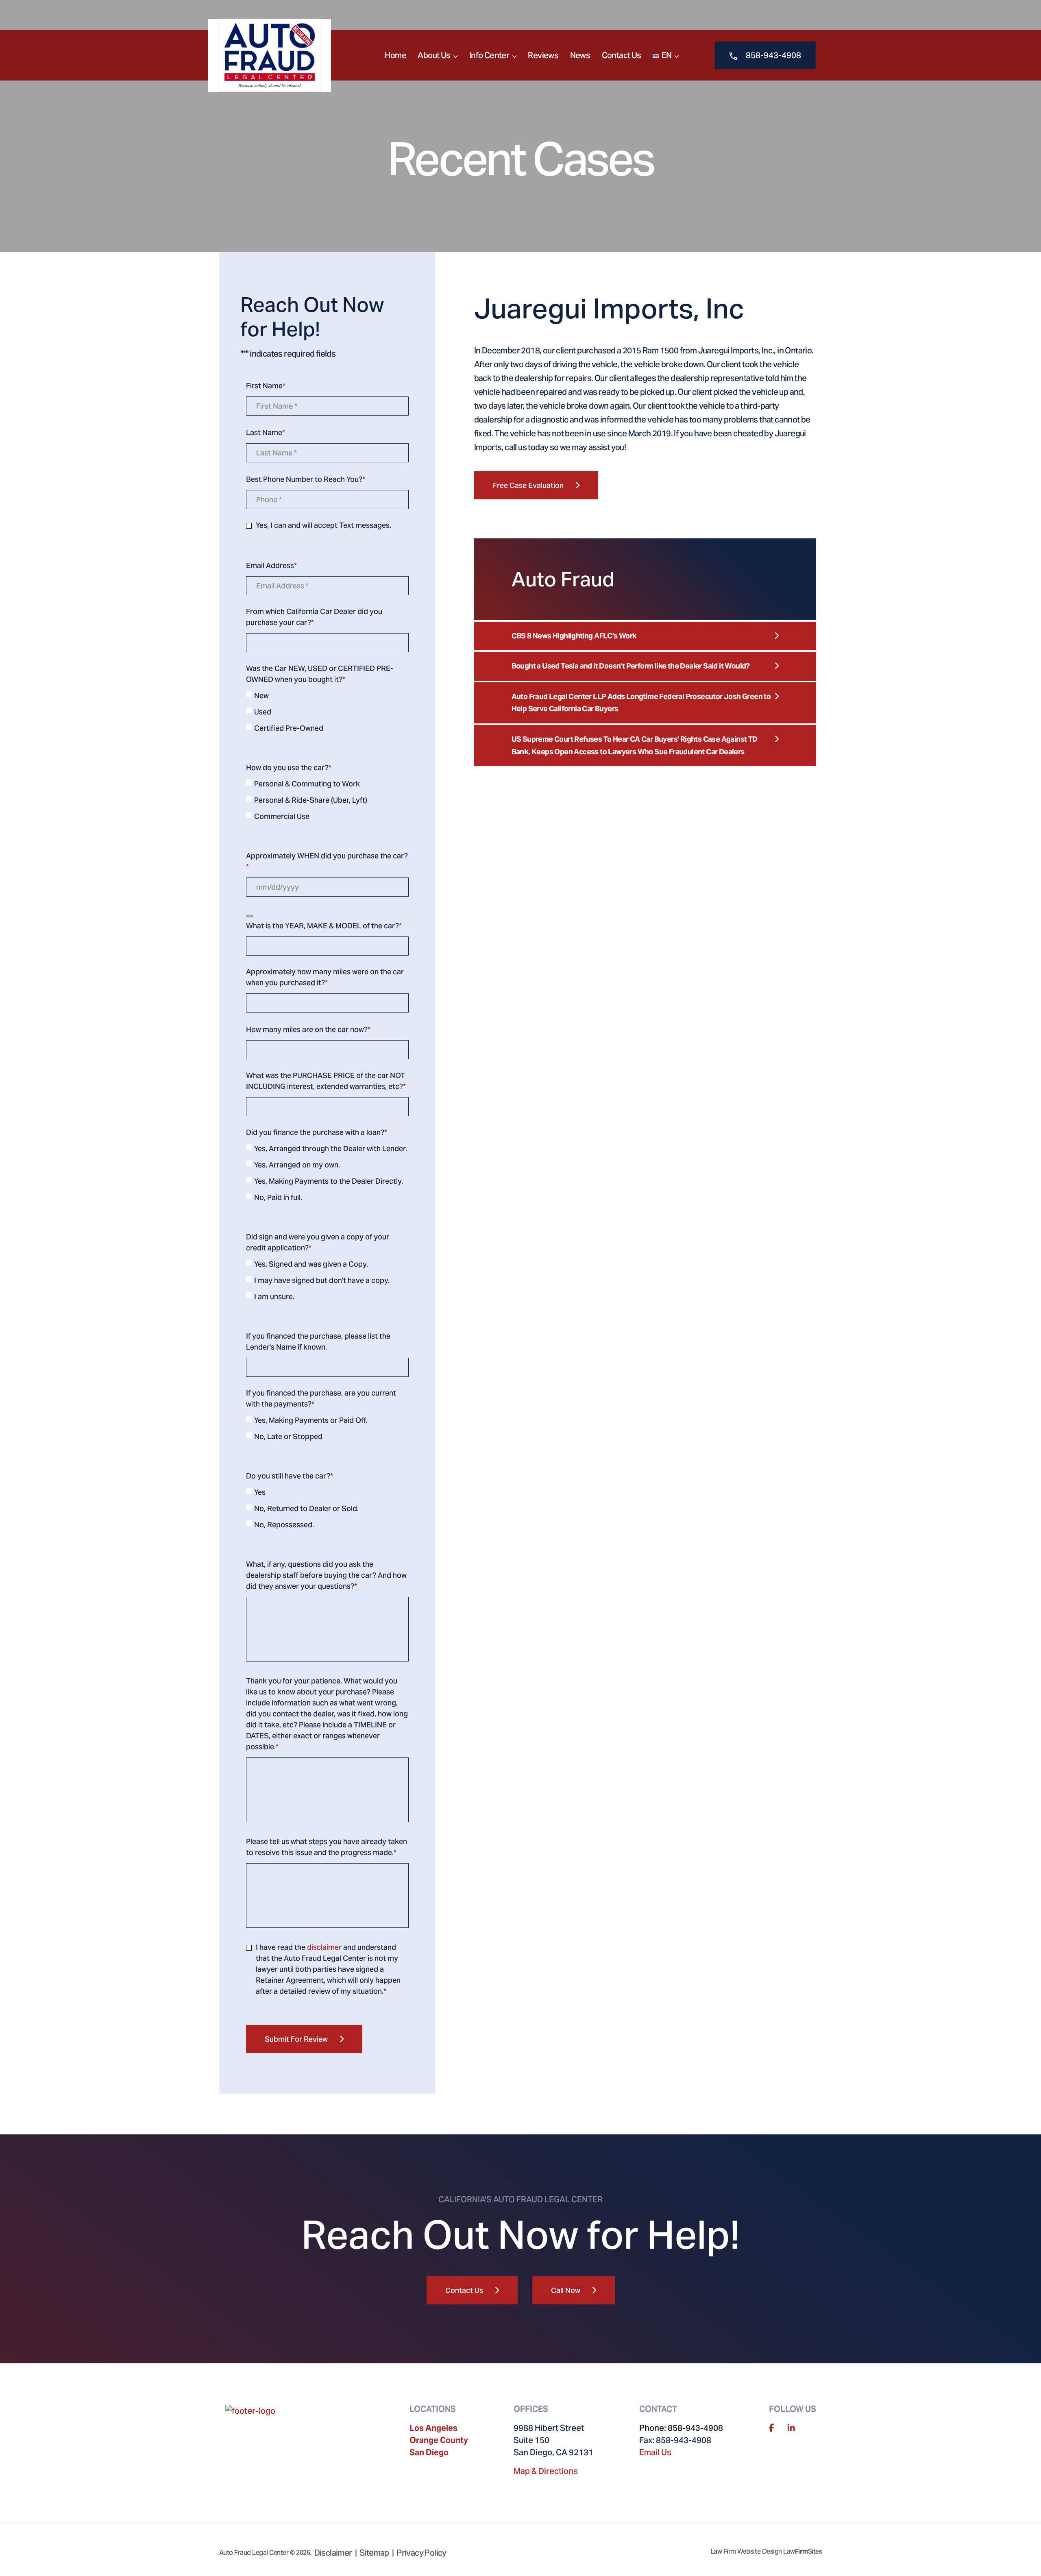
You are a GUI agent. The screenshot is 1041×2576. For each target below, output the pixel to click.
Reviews (543, 55)
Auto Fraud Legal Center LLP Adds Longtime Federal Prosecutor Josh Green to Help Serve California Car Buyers (641, 703)
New (261, 696)
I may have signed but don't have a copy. (322, 1280)
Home (395, 55)
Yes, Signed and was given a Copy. (311, 1264)
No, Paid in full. (278, 1197)
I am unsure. (274, 1297)
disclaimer (324, 1947)
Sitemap (374, 2553)
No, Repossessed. (284, 1525)
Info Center (489, 55)
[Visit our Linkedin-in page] (791, 2428)
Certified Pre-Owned (289, 728)
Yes (260, 1492)
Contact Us (622, 55)
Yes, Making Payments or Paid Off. (311, 1420)
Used (263, 712)
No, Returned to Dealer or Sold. (306, 1508)
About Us (434, 55)
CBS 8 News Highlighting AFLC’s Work (574, 636)
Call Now (566, 2290)
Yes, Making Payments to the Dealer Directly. (329, 1181)
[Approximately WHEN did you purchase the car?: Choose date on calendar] (249, 916)
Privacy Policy (421, 2553)
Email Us (655, 2452)
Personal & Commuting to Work (307, 784)
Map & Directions (546, 2471)
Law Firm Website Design (746, 2551)
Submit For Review (296, 2039)
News (580, 55)
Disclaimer (333, 2553)
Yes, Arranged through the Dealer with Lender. (331, 1149)
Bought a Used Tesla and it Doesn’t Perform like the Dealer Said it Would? (631, 666)
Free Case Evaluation (528, 485)
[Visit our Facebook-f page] (772, 2428)
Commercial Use (282, 816)
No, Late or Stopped (288, 1436)
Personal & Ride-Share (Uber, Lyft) (311, 800)
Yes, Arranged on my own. (297, 1165)
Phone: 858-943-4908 (681, 2428)
